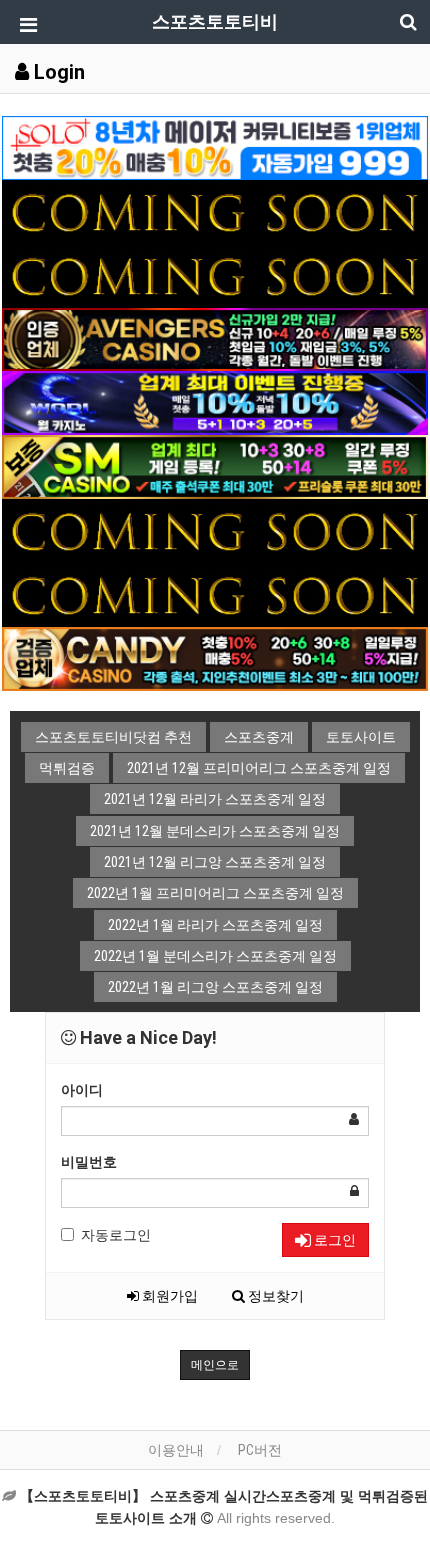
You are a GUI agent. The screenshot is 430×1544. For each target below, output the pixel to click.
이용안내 (176, 1450)
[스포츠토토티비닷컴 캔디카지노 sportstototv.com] (215, 657)
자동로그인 (116, 1235)
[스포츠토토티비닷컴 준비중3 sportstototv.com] (215, 594)
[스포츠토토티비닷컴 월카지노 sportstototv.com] (215, 402)
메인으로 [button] (215, 1365)
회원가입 (168, 1296)
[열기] (25, 25)
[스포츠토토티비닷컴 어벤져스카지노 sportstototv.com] (215, 338)
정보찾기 (274, 1296)
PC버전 (260, 1450)
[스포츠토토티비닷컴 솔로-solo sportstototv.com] (215, 147)
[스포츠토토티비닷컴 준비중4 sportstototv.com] (215, 530)
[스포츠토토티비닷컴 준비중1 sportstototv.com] (215, 210)
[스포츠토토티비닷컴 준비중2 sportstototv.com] (215, 274)
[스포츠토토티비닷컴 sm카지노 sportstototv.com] (215, 466)
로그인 (333, 1240)
